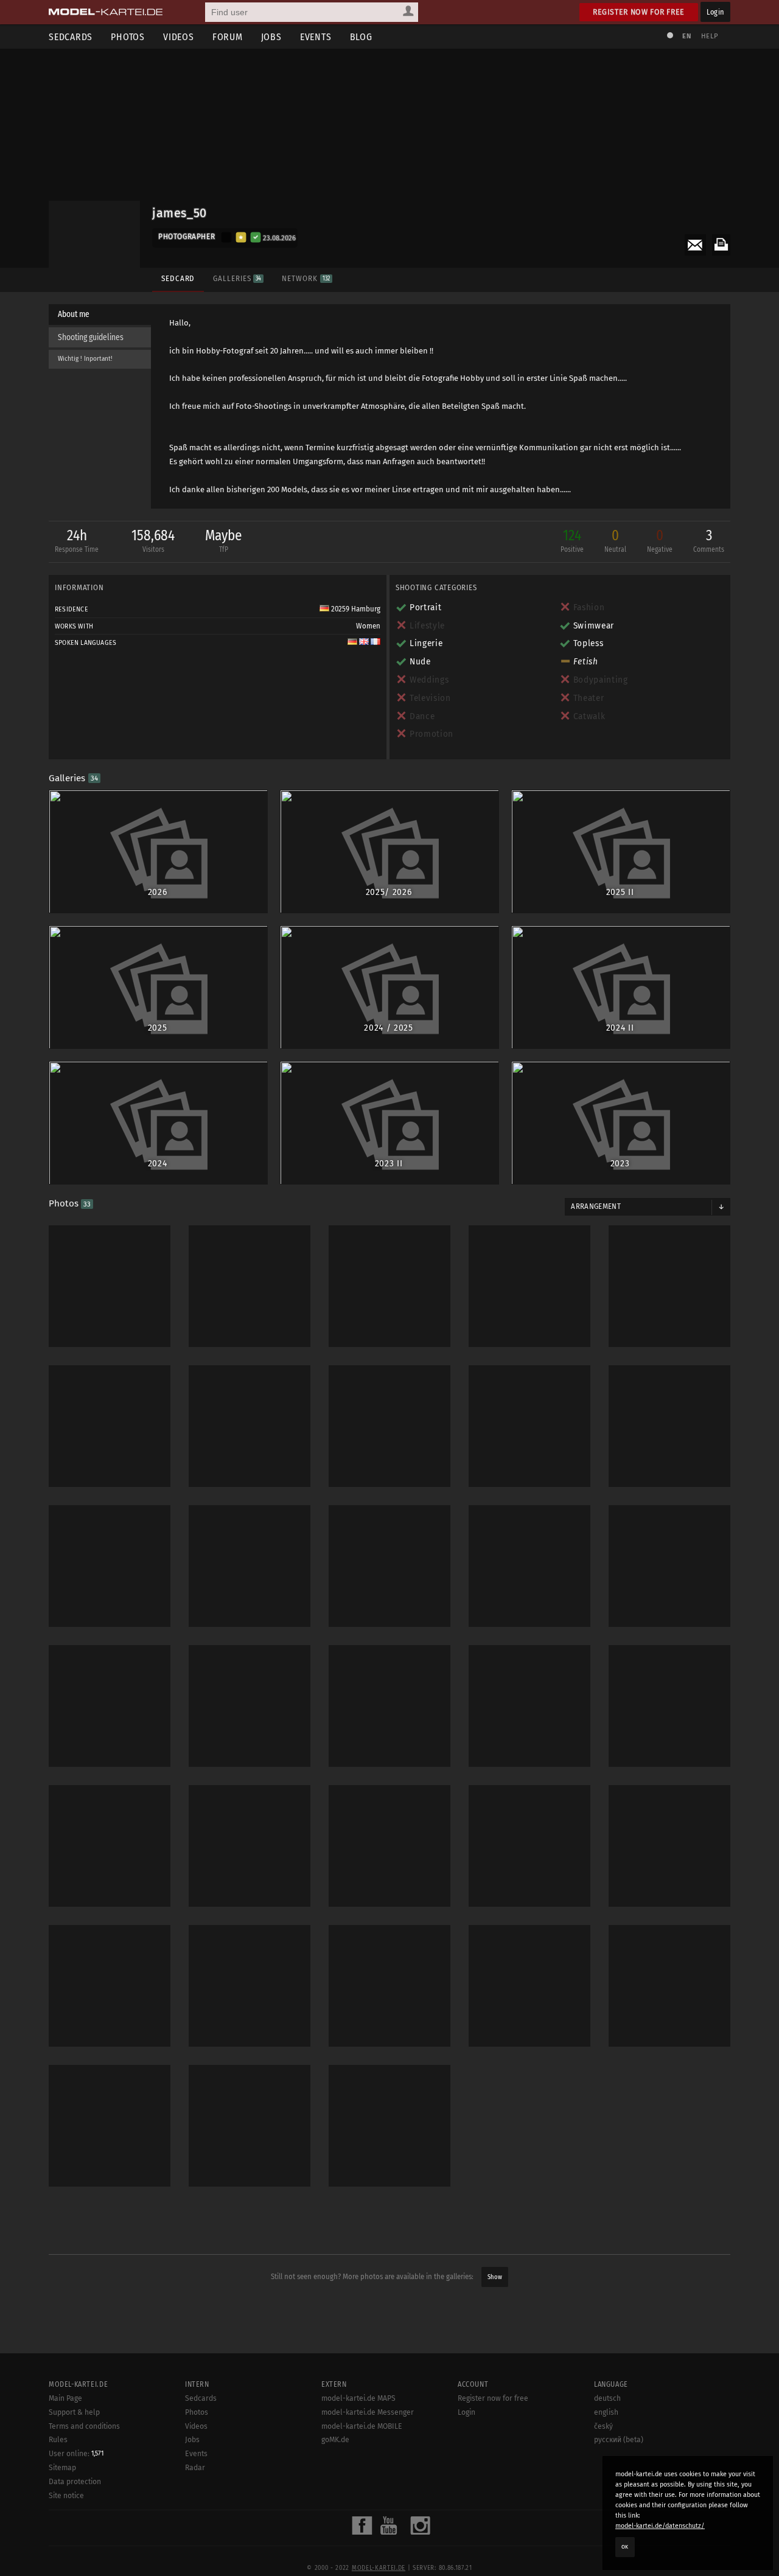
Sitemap (62, 2468)
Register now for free (639, 12)
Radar (195, 2468)
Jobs (271, 37)
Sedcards (71, 37)
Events (316, 37)
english (606, 2412)
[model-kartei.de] (106, 12)
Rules (58, 2440)
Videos (179, 37)
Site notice (66, 2496)
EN (686, 36)
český (603, 2426)
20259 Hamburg (355, 609)
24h (77, 540)
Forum (228, 37)
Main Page (65, 2398)
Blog (361, 37)
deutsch (607, 2398)
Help (710, 36)
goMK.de (335, 2440)
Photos (128, 37)
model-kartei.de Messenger (368, 2412)
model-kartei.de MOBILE (362, 2426)
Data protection (75, 2482)
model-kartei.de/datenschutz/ (660, 2526)
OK (625, 2547)
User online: (76, 2454)
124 (572, 540)
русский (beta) (619, 2440)
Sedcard (178, 278)
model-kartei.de (379, 2568)
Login (715, 12)
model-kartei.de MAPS (358, 2398)
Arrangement (596, 1206)
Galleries (237, 278)
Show (495, 2277)
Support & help (74, 2412)
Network (306, 278)
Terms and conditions (84, 2426)
